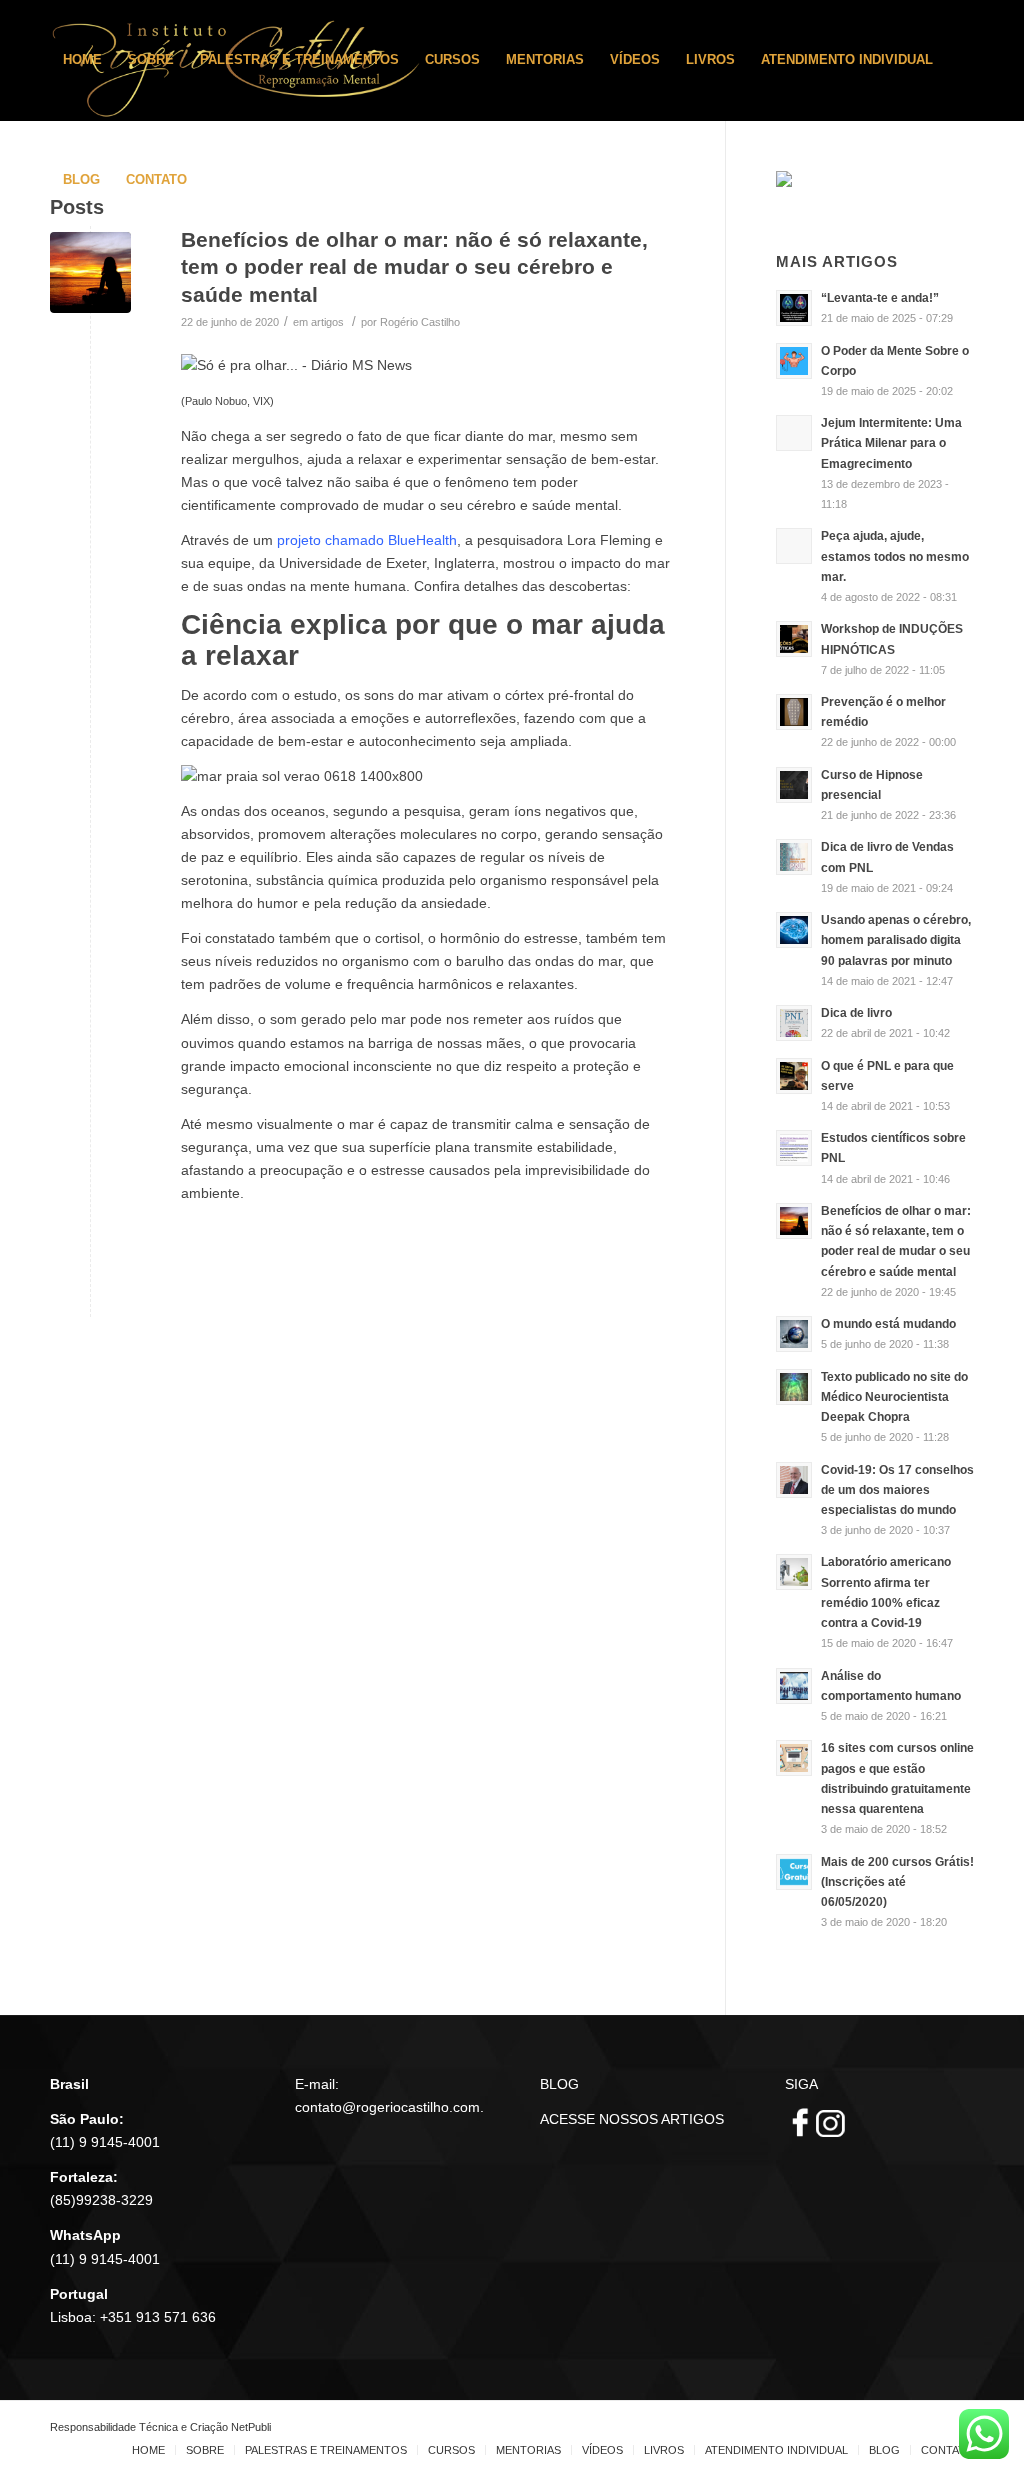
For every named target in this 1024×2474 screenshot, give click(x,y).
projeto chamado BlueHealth (367, 540)
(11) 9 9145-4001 (105, 2142)
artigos (327, 322)
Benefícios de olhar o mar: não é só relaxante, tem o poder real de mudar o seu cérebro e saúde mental (414, 267)
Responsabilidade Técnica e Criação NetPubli (160, 2427)
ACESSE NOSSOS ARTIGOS (632, 2119)
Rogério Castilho (420, 322)
